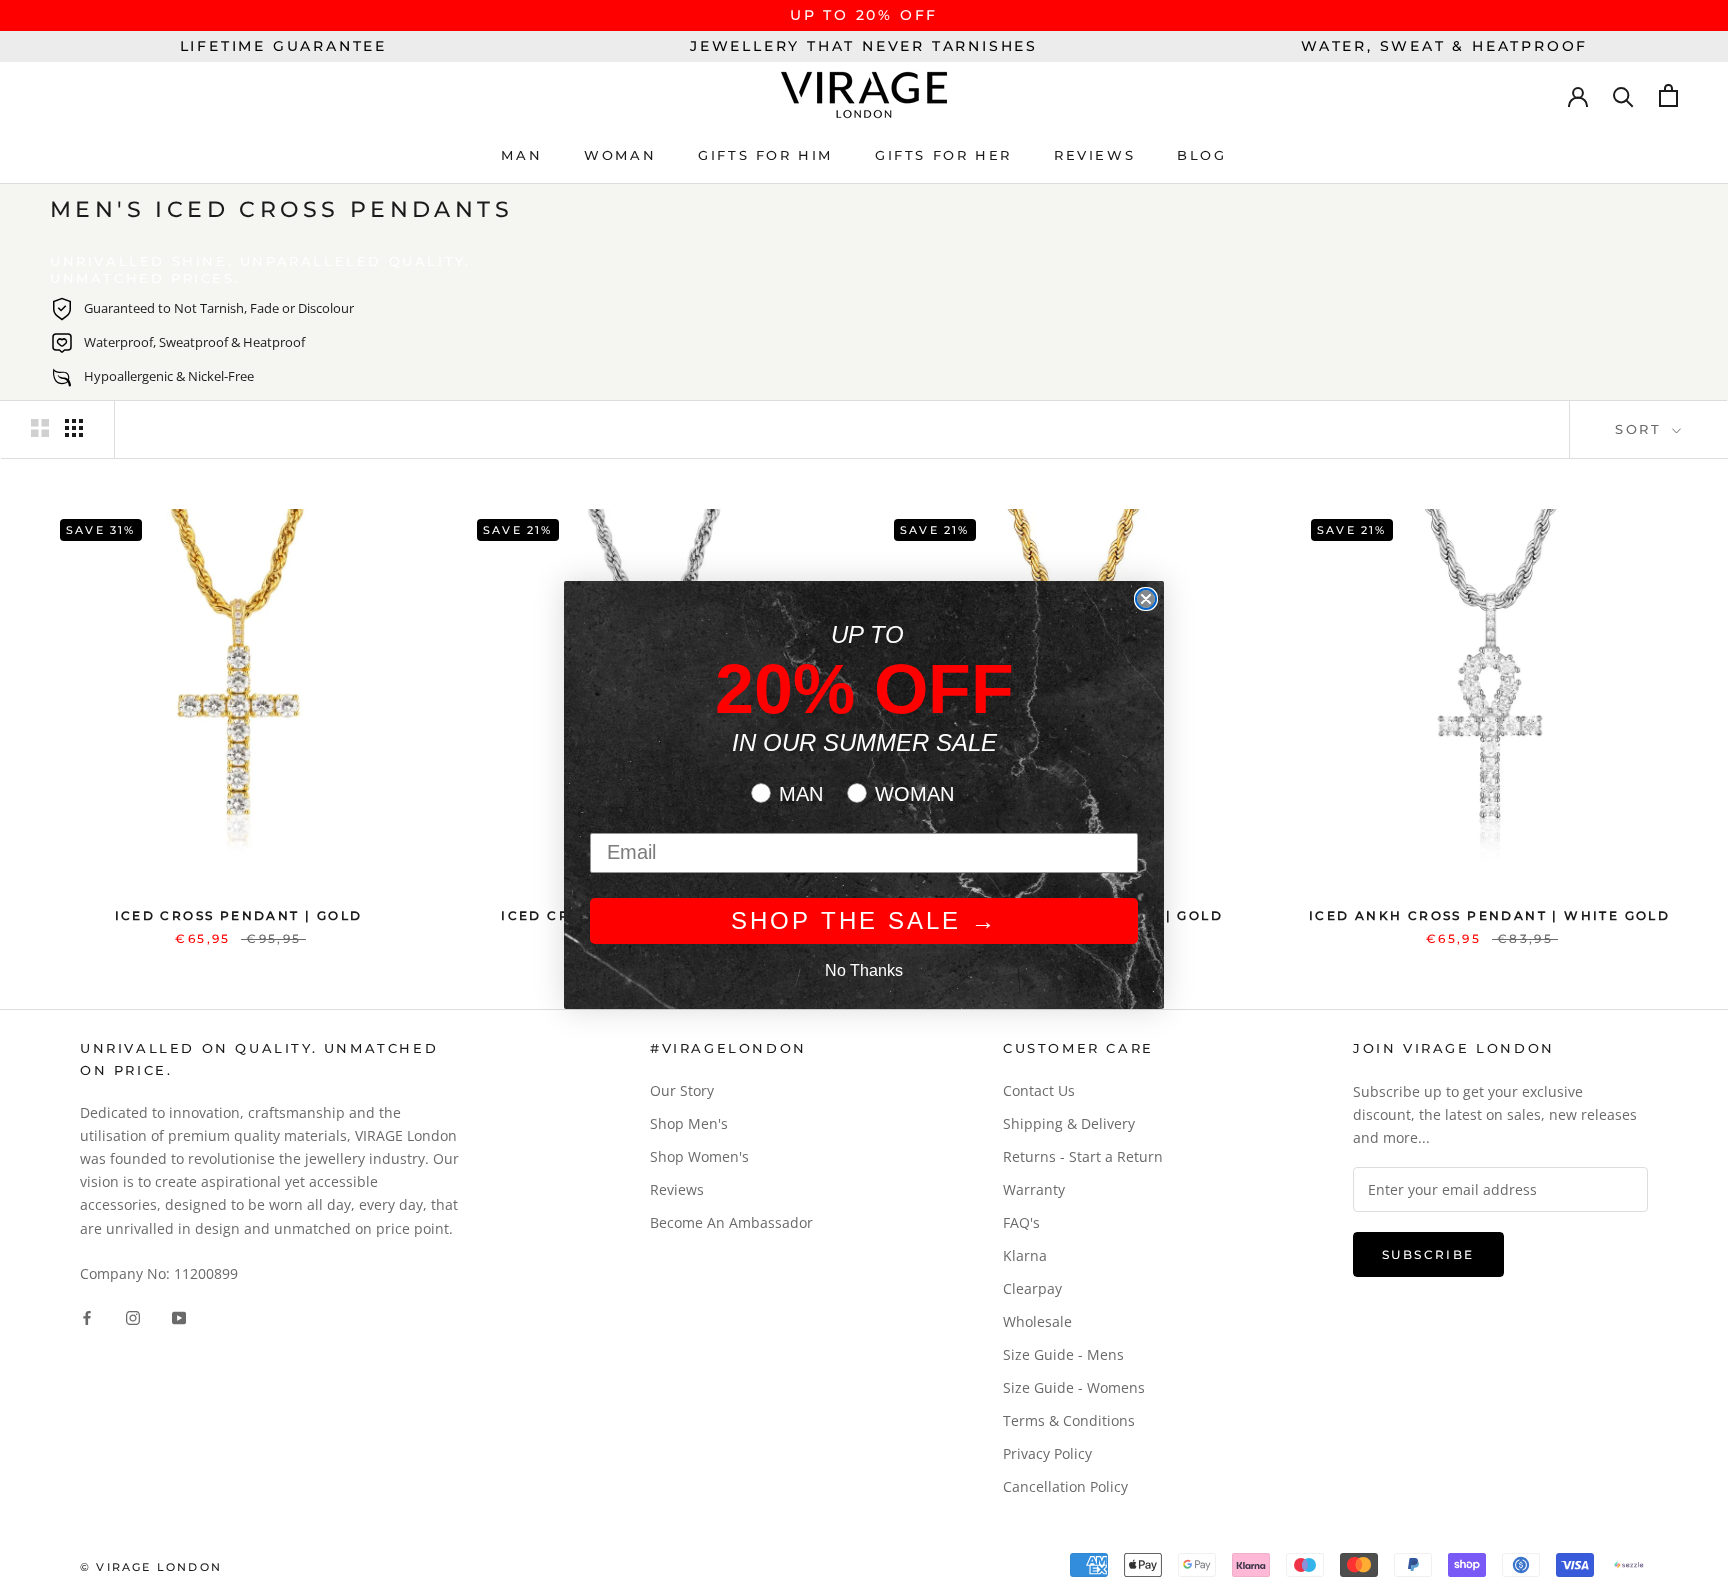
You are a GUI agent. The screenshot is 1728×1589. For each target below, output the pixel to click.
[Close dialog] (1146, 599)
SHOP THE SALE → (864, 920)
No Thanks (864, 970)
